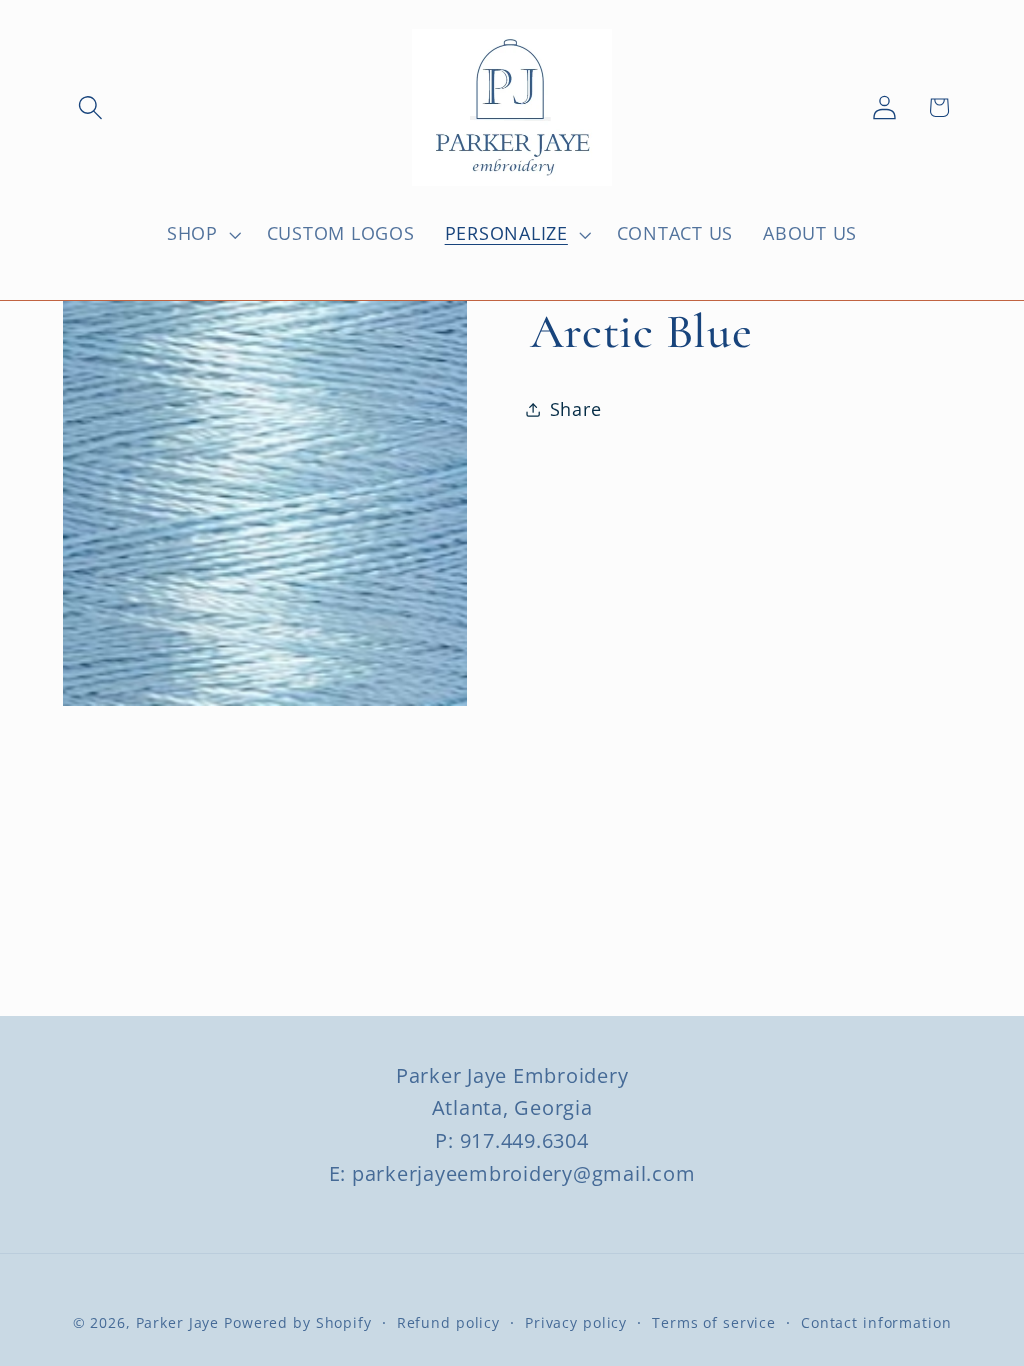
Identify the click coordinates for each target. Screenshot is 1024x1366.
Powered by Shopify (298, 1322)
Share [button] (576, 409)
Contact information (876, 1322)
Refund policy (448, 1322)
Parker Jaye (178, 1322)
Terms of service (714, 1322)
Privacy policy (576, 1322)
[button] (90, 107)
